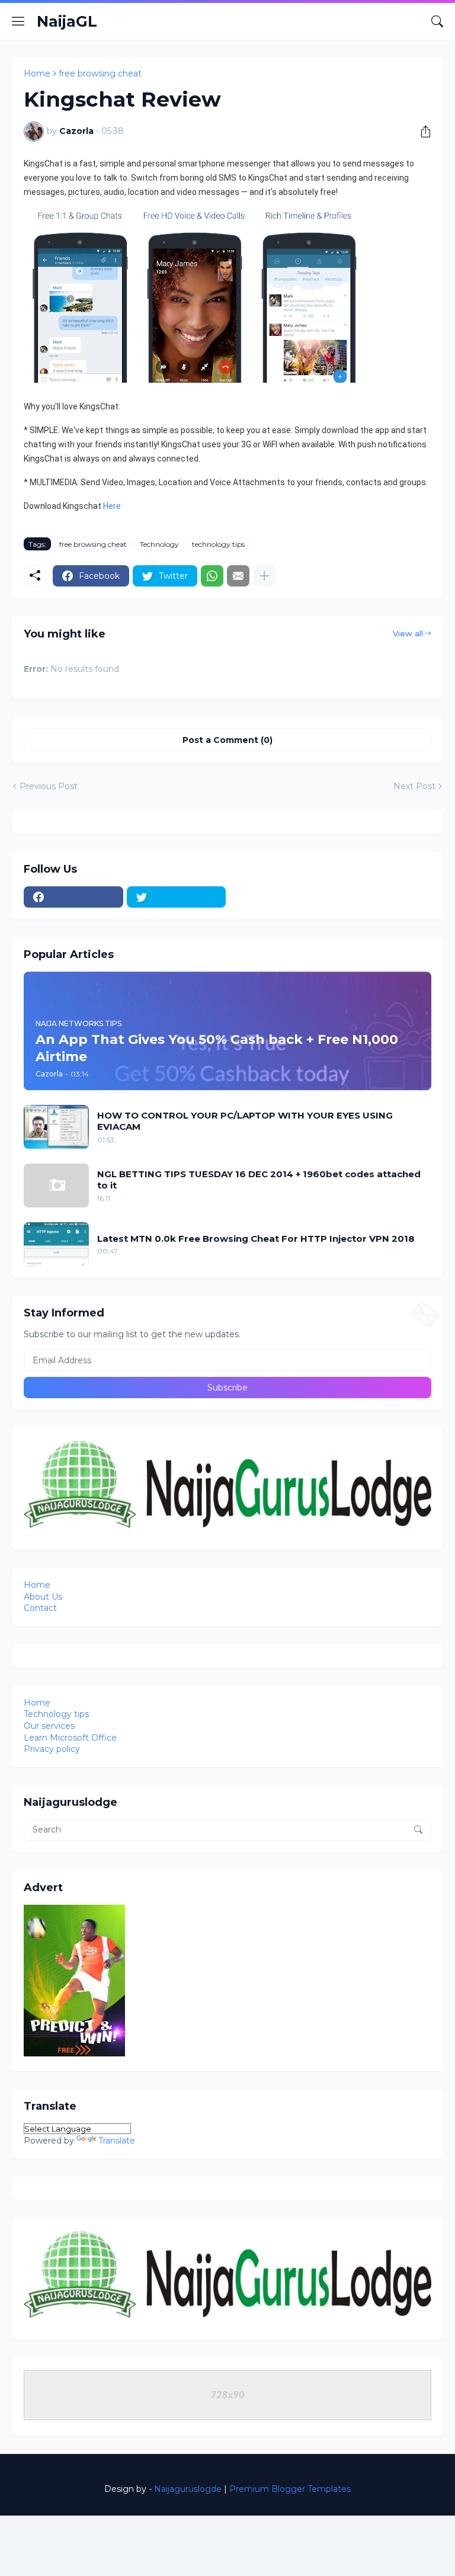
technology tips (218, 544)
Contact (40, 1608)
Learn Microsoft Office (70, 1738)
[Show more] (264, 576)
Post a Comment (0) (227, 740)
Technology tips (56, 1714)
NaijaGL (67, 21)
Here (112, 506)
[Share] (421, 132)
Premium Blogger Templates (290, 2489)
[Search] (437, 21)
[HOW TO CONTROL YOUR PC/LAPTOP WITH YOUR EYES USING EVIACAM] (56, 1127)
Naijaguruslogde (188, 2489)
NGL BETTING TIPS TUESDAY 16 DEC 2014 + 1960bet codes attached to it (259, 1180)
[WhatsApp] (212, 576)
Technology (159, 544)
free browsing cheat (100, 73)
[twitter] (177, 897)
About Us (43, 1597)
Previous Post (49, 786)
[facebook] (73, 897)
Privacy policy (52, 1749)
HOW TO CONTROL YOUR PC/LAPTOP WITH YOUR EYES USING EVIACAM (245, 1121)
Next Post (414, 786)
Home (37, 73)
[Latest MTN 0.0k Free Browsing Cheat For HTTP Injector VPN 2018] (56, 1244)
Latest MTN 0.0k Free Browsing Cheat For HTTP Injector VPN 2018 (256, 1239)
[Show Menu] (18, 21)
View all (408, 633)
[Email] (238, 576)
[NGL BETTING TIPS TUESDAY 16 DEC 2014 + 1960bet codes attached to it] (56, 1186)
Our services (49, 1726)
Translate (117, 2141)
